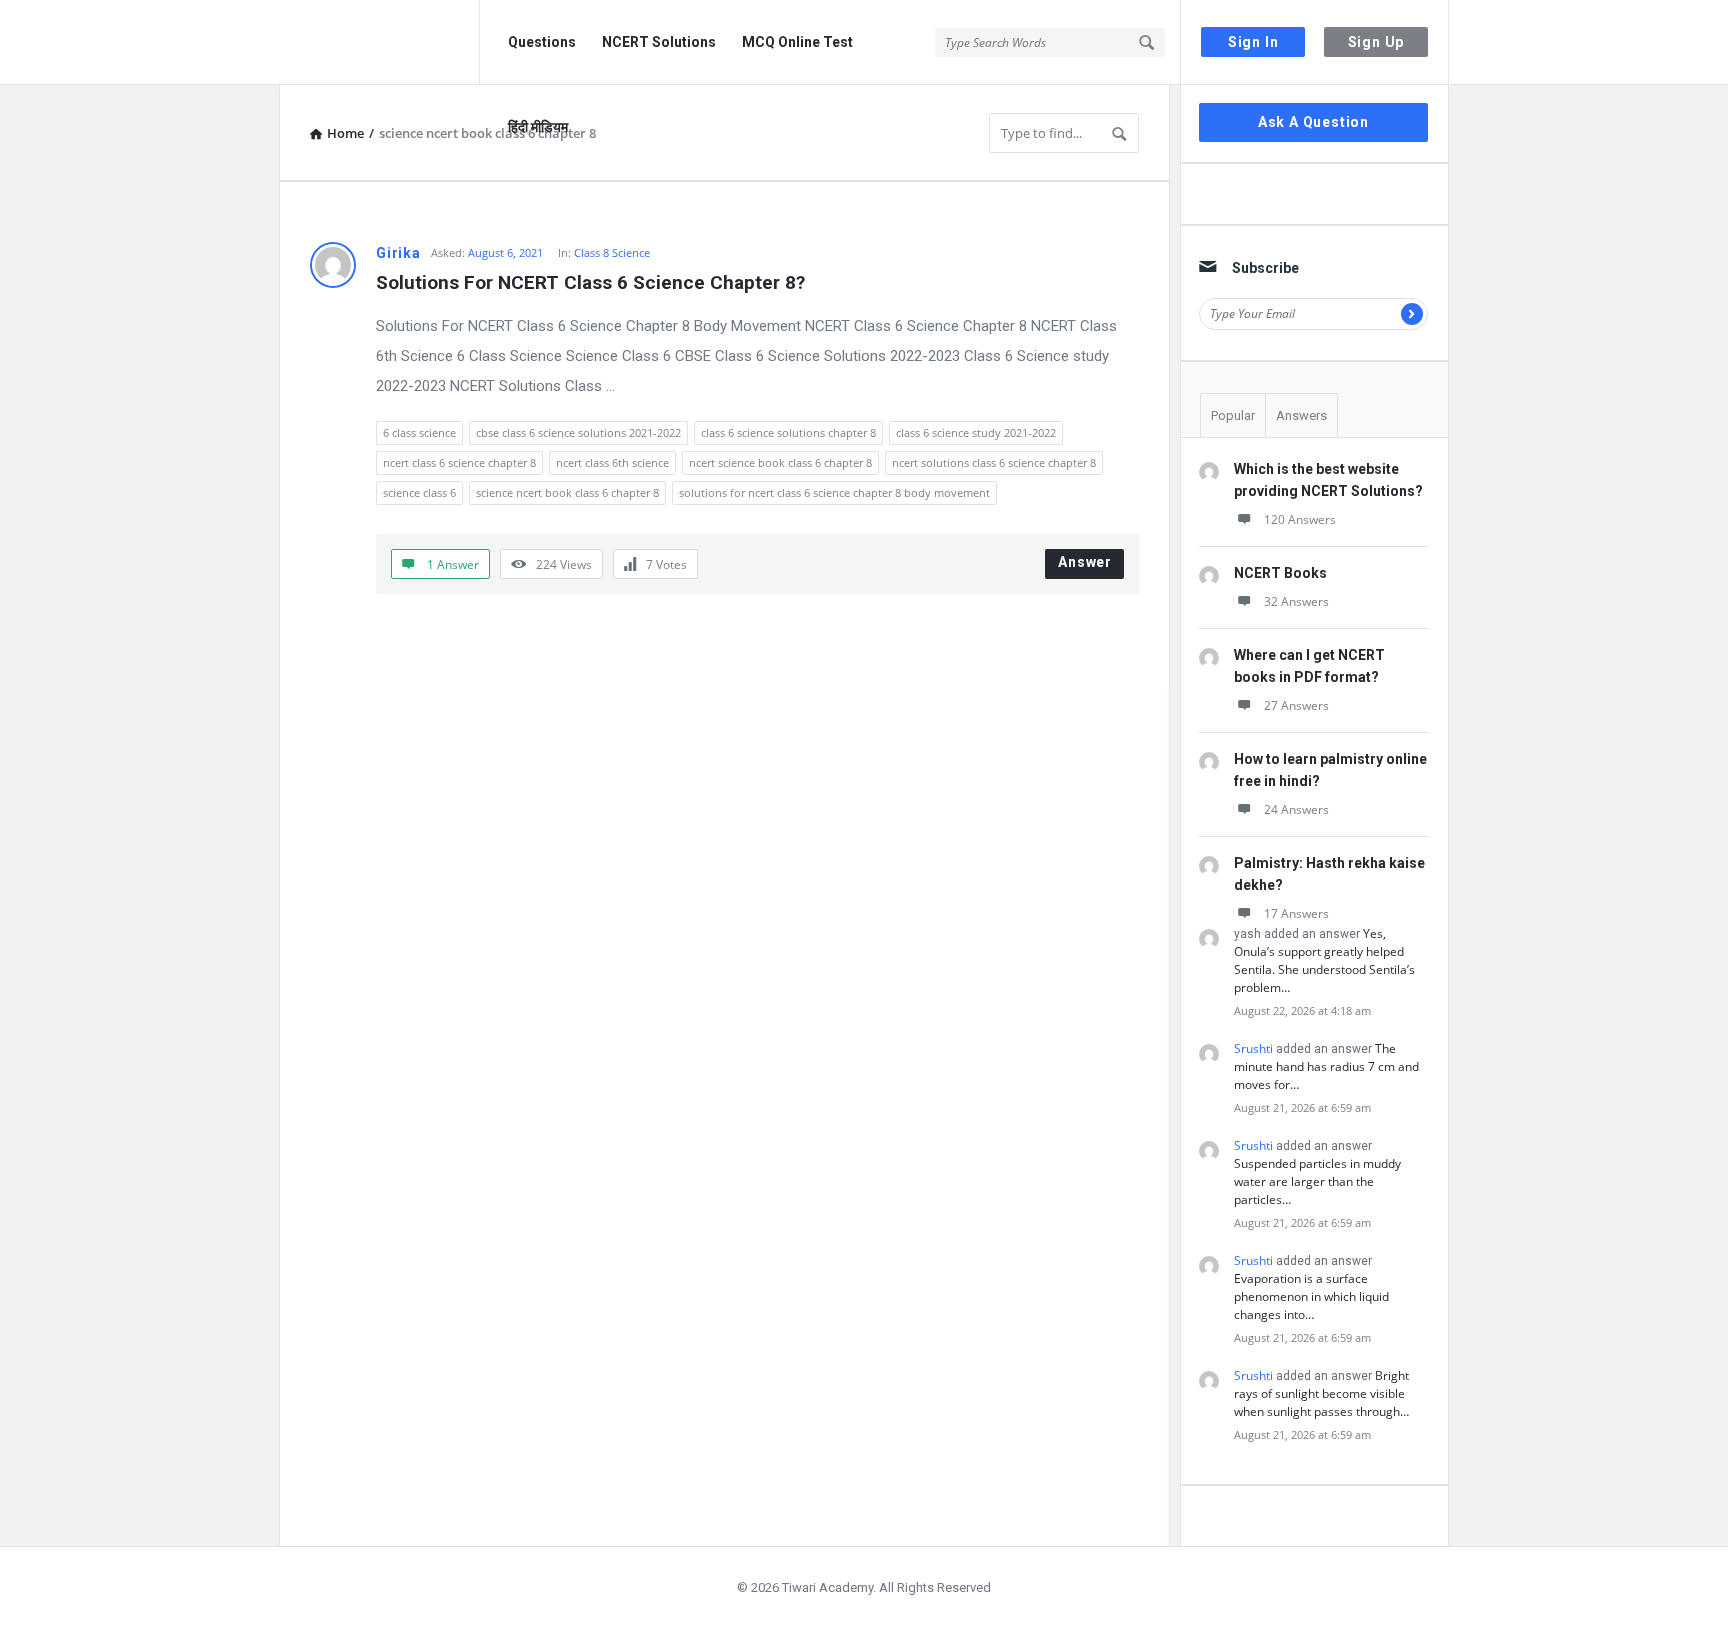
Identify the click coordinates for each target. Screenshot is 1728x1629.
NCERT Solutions (659, 42)
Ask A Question (1313, 122)
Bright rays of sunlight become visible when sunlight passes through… (1321, 1393)
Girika (398, 253)
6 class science (419, 432)
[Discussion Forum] (379, 42)
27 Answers (1296, 705)
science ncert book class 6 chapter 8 (567, 492)
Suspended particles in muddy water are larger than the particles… (1317, 1181)
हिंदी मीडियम (538, 127)
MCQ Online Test (797, 42)
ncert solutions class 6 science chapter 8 (994, 462)
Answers (1301, 415)
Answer (1085, 562)
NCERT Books (1280, 573)
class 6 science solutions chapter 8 (788, 432)
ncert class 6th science (612, 462)
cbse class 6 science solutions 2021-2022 (578, 432)
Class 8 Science (612, 252)
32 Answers (1296, 601)
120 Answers (1300, 519)
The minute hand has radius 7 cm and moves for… (1326, 1066)
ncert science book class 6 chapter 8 (780, 462)
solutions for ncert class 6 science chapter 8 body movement (834, 492)
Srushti (1253, 1048)
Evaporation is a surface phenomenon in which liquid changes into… (1311, 1296)
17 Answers (1296, 913)
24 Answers (1296, 809)
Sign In (1253, 42)
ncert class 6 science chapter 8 (459, 462)
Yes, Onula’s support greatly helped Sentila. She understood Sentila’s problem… (1324, 960)
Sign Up (1376, 42)
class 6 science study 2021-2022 (976, 432)
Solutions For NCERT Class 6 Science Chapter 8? (590, 282)
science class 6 (419, 492)
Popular (1233, 415)
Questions (542, 42)
